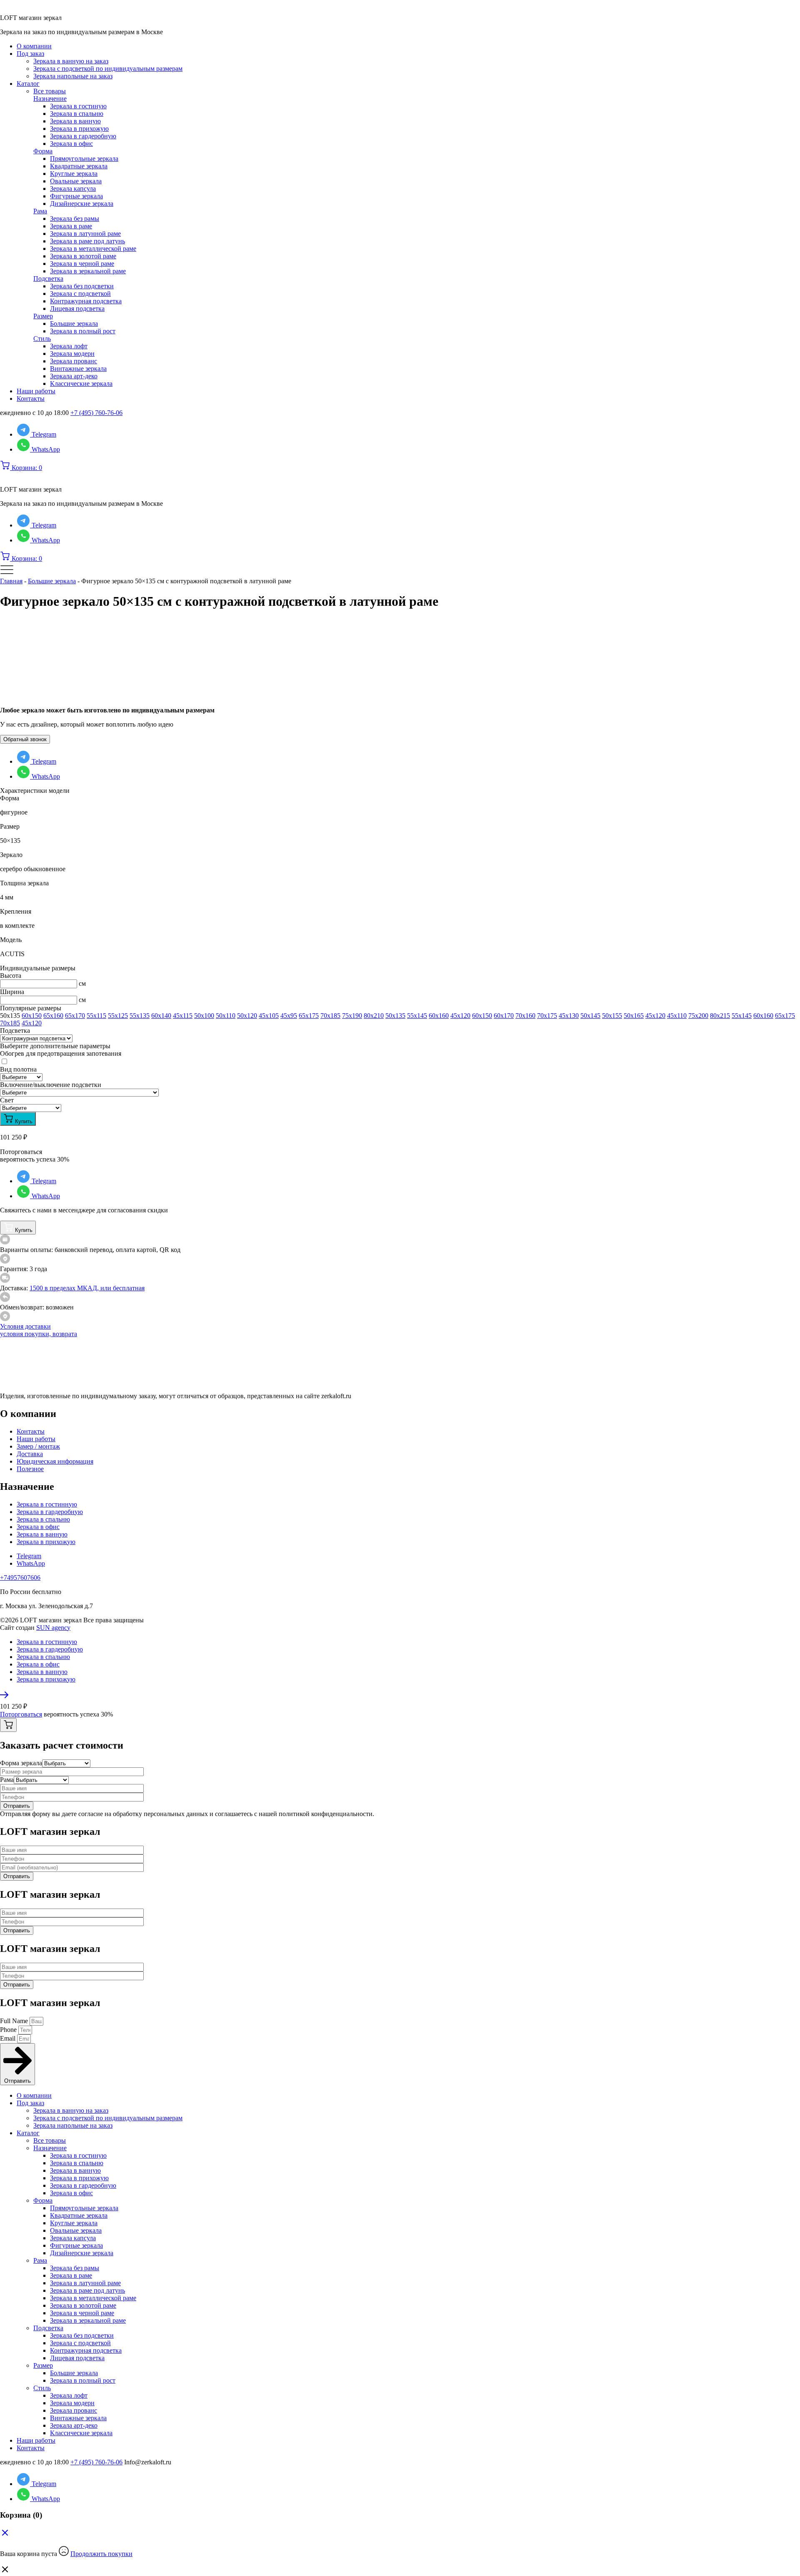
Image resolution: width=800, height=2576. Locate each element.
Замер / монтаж (38, 1446)
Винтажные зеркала (78, 369)
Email (9, 2038)
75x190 (352, 1016)
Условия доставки (25, 1326)
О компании (34, 46)
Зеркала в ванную (75, 121)
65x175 (309, 1016)
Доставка (30, 1454)
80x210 (374, 1016)
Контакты (31, 399)
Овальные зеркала (76, 181)
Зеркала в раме (71, 226)
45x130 (569, 1016)
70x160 (525, 1016)
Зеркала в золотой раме (83, 256)
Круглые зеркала (74, 174)
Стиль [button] (42, 339)
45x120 (460, 1016)
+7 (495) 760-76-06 (96, 413)
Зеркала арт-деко (74, 376)
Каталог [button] (28, 84)
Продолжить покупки (101, 2554)
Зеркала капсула (73, 189)
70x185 (330, 1016)
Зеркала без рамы (75, 219)
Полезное (30, 1469)
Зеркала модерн (72, 354)
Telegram (29, 1556)
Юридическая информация (55, 1461)
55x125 (118, 1016)
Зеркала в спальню (77, 114)
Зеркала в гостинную (47, 1504)
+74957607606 (20, 1578)
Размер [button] (43, 316)
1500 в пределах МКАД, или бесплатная (87, 1288)
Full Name (15, 2021)
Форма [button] (43, 151)
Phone (9, 2030)
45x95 (289, 1016)
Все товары (50, 91)
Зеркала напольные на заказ (73, 76)
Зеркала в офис (71, 144)
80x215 (720, 1016)
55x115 (96, 1016)
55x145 (417, 1016)
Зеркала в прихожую (79, 129)
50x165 (634, 1016)
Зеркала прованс (74, 361)
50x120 (247, 1016)
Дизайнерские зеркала (82, 204)
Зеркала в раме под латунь (87, 241)
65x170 (75, 1016)
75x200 (698, 1016)
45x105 (269, 1016)
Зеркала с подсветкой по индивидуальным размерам (108, 69)
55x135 (140, 1016)
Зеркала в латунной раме (85, 234)
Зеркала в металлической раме (93, 249)
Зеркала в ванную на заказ (71, 61)
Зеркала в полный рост (83, 331)
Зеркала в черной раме (82, 264)
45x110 (677, 1016)
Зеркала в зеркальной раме (88, 271)
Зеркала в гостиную (78, 106)
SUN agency (53, 1628)
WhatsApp (31, 1563)
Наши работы (36, 391)
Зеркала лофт (69, 346)
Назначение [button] (50, 99)
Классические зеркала (81, 384)
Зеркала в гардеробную (83, 136)
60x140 (161, 1016)
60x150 (32, 1016)
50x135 (395, 1016)
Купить (23, 1121)
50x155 (612, 1016)
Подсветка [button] (48, 279)
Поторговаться (21, 1714)
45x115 (183, 1016)
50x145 (590, 1016)
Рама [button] (40, 211)
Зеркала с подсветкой (80, 294)
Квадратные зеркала (79, 166)
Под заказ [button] (30, 54)
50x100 (204, 1016)
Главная (11, 581)
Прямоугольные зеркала (84, 159)
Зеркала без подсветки (82, 286)
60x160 (439, 1016)
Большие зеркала (74, 324)
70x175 (547, 1016)
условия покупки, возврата (39, 1334)
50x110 (226, 1016)
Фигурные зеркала (76, 196)
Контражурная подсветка (86, 301)
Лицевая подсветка (77, 309)
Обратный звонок (25, 739)
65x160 (53, 1016)
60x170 (504, 1016)
